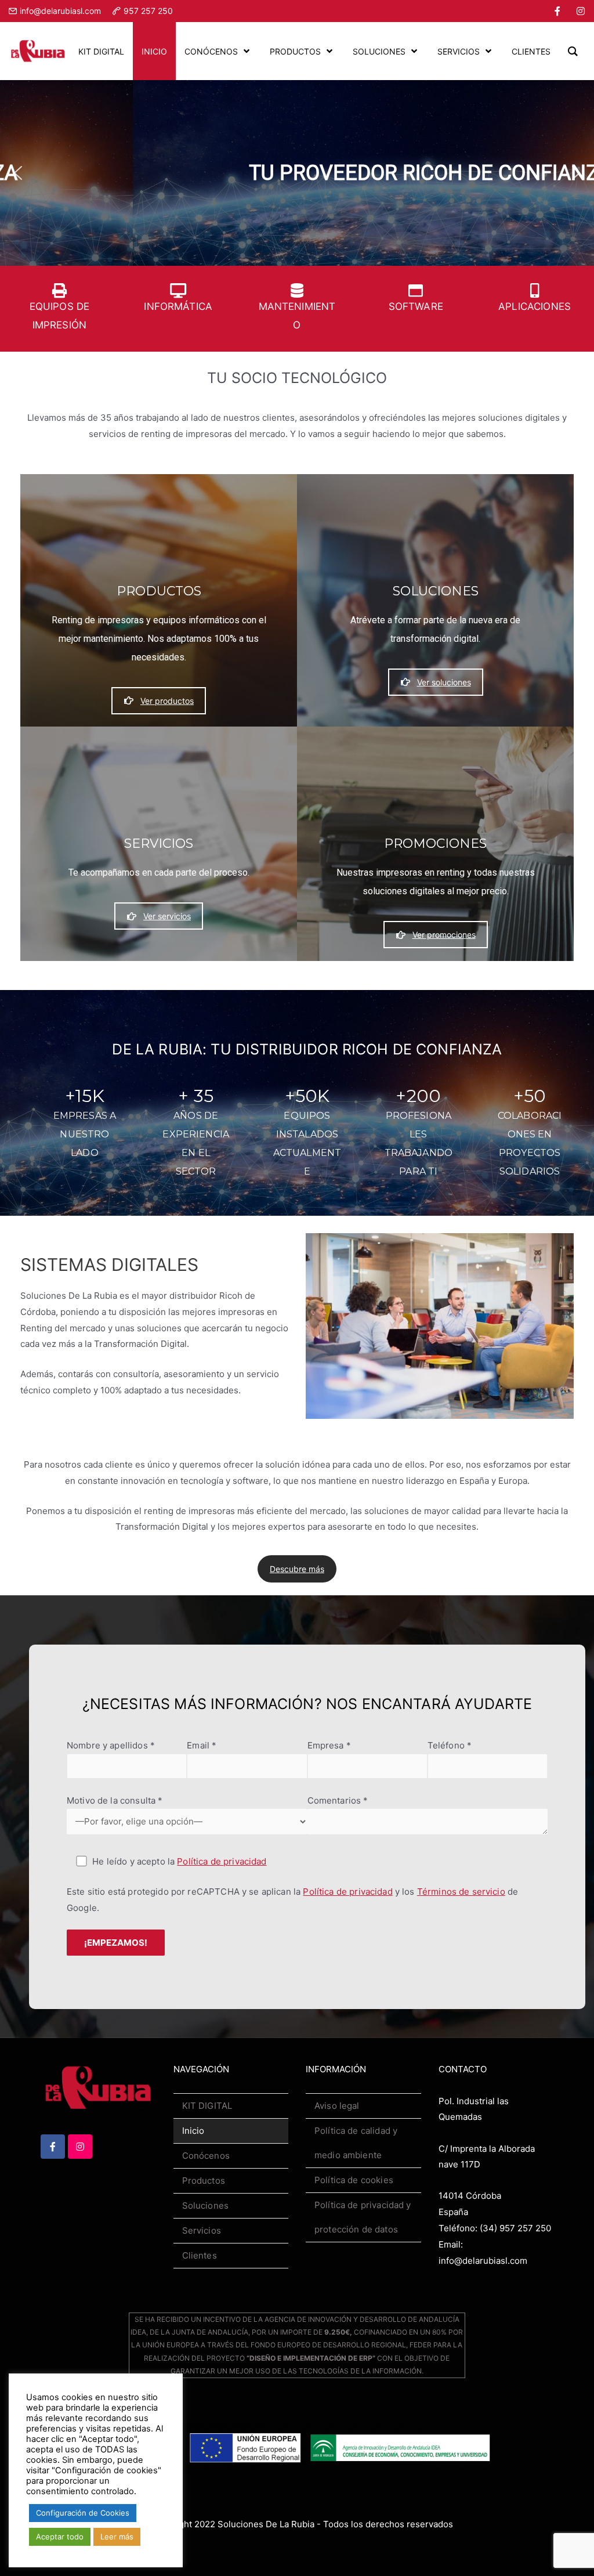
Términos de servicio (461, 1892)
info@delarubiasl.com (60, 11)
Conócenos (206, 2156)
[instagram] (581, 11)
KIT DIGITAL (207, 2106)
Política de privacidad (222, 1861)
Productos (204, 2181)
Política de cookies (354, 2180)
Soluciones (206, 2205)
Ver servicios (167, 916)
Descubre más (297, 1569)
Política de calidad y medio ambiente (356, 2143)
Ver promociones (444, 935)
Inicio (193, 2131)
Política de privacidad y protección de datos (363, 2217)
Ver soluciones (444, 682)
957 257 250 (148, 11)
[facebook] (557, 11)
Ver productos (167, 701)
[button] (18, 173)
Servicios (202, 2230)
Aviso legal (337, 2106)
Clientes (200, 2255)
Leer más (117, 2537)
